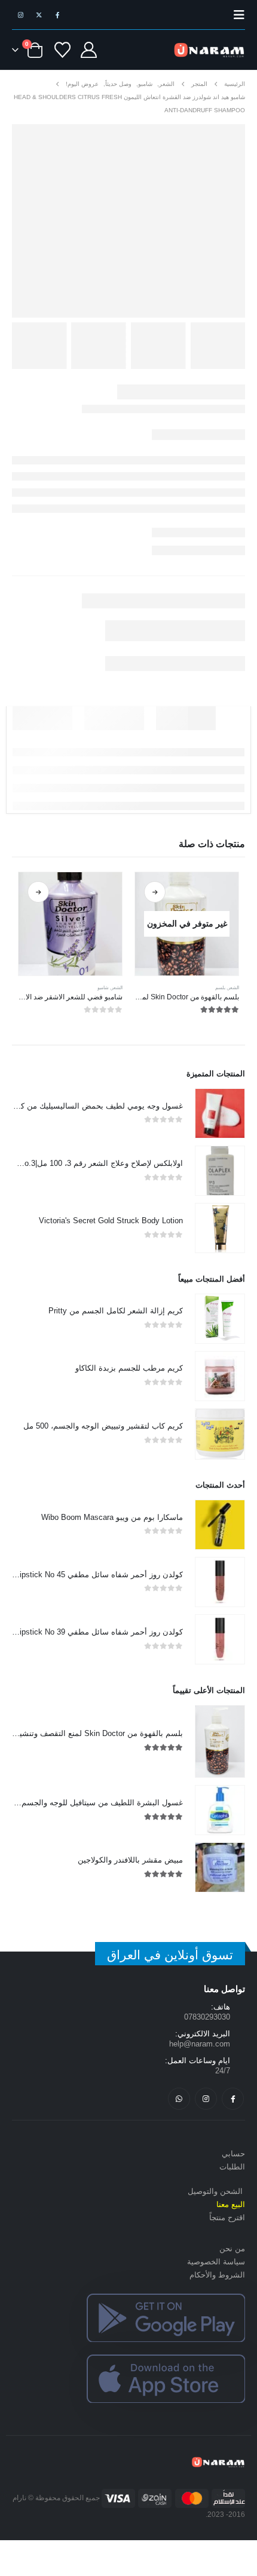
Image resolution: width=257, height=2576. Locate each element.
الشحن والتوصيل (215, 2191)
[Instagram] (20, 15)
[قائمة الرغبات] (63, 50)
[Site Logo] (209, 50)
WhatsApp (179, 2099)
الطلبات (232, 2167)
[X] (39, 15)
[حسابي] (88, 50)
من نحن (232, 2249)
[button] (235, 15)
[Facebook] (57, 15)
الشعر (233, 988)
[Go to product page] (70, 924)
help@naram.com (200, 2044)
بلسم (220, 988)
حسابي (233, 2154)
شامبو (103, 988)
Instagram (206, 2099)
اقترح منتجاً (227, 2218)
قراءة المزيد (155, 892)
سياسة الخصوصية (216, 2262)
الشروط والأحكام (217, 2275)
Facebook (233, 2099)
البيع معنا (231, 2204)
